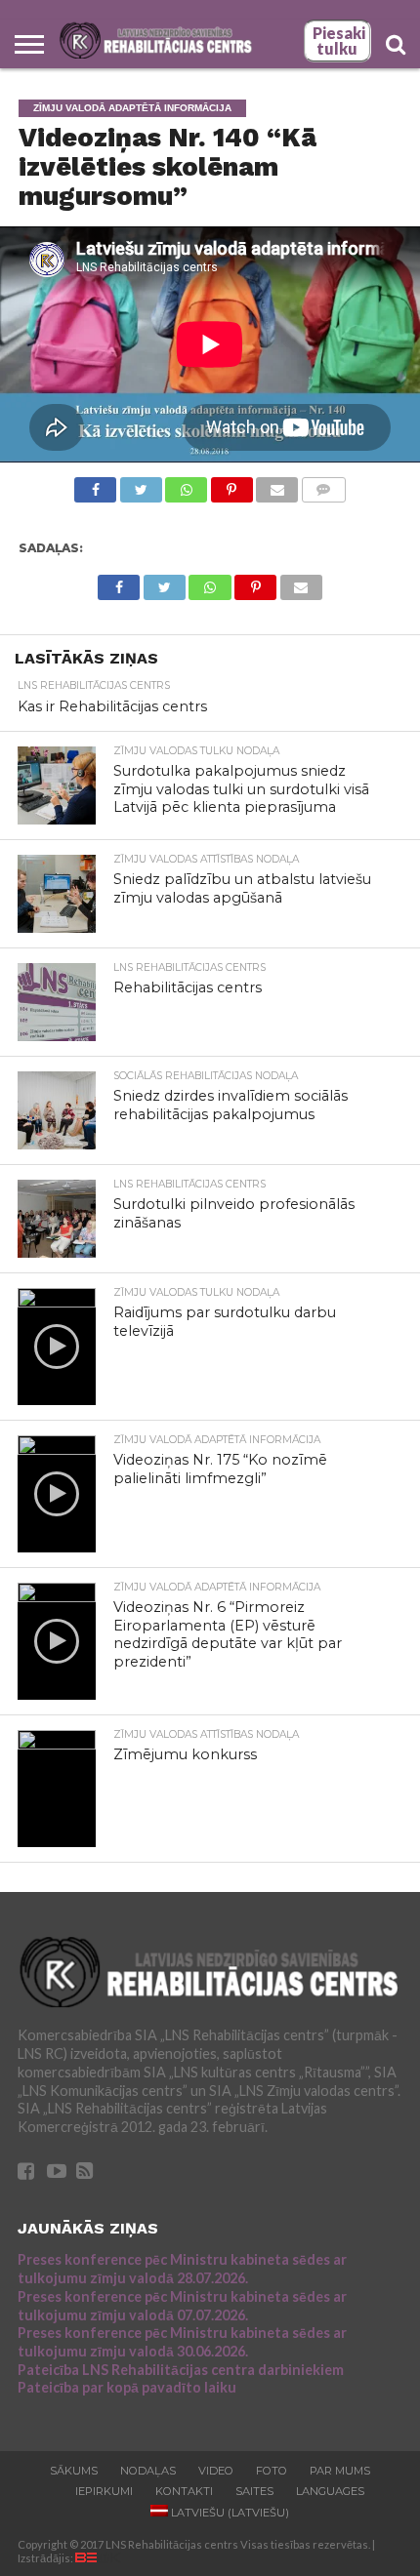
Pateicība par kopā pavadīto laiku (127, 2387)
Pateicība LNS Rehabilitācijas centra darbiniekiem (181, 2370)
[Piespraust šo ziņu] (231, 484)
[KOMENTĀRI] (323, 484)
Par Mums (340, 2471)
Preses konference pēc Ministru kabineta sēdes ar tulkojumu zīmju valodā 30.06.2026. (182, 2342)
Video (216, 2471)
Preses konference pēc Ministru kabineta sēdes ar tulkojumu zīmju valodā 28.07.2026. (182, 2269)
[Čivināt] (141, 484)
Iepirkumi (104, 2491)
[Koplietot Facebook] (95, 484)
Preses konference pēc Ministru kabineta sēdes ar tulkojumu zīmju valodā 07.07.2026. (182, 2306)
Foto (272, 2471)
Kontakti (184, 2491)
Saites (254, 2491)
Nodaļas (148, 2471)
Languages (330, 2491)
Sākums (74, 2471)
